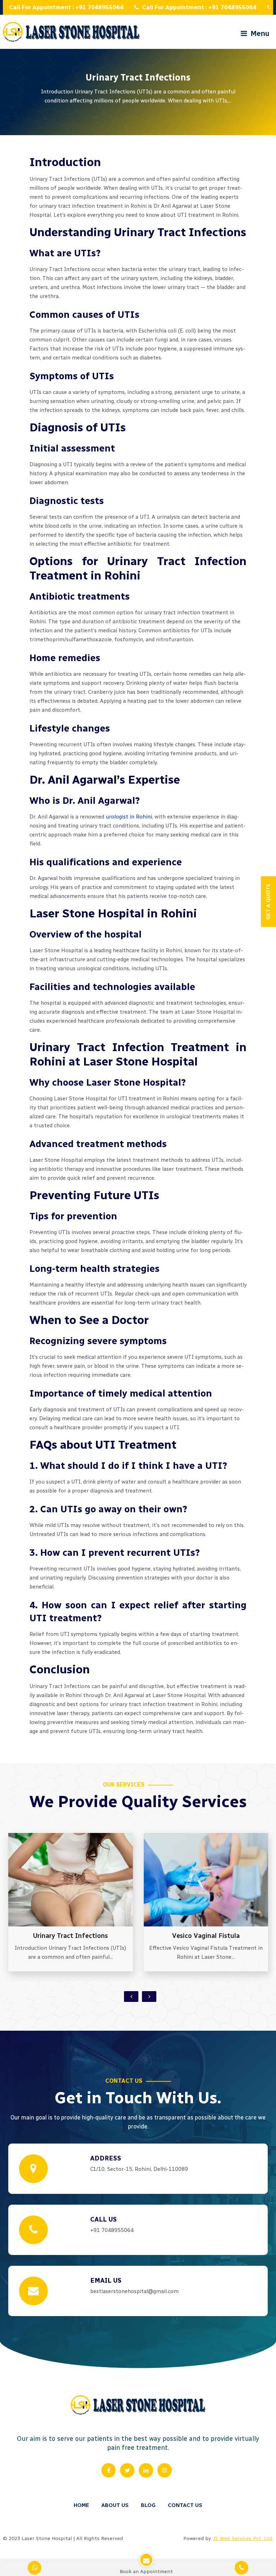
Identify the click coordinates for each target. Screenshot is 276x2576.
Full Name (139, 31)
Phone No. (139, 93)
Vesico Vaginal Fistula (71, 1936)
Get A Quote (107, 902)
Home (81, 2505)
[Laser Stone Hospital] (71, 32)
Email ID (137, 62)
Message (137, 123)
